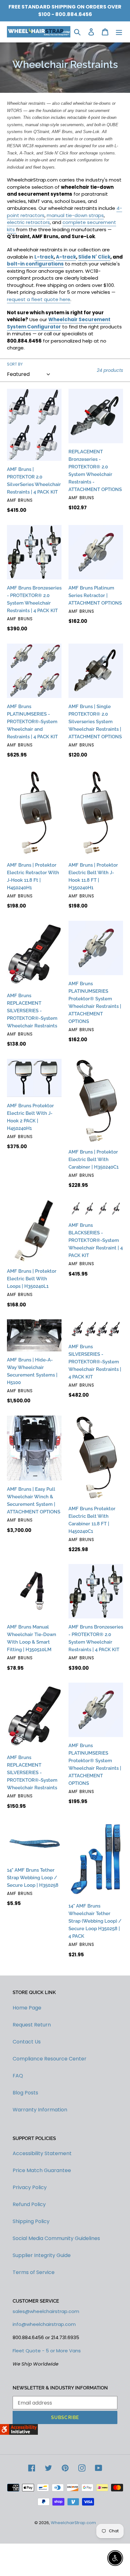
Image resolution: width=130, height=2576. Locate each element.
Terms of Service (34, 2272)
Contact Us (27, 2042)
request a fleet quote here (39, 299)
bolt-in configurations (35, 264)
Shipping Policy (31, 2221)
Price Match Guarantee (42, 2170)
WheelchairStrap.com (73, 2523)
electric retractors (28, 222)
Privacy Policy (30, 2187)
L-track (44, 257)
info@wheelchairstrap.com (44, 2324)
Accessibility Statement (42, 2153)
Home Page (27, 2008)
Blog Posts (25, 2093)
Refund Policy (29, 2204)
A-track (66, 257)
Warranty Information (40, 2110)
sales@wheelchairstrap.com (46, 2311)
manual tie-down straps (75, 215)
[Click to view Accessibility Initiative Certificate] (19, 2433)
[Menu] (119, 32)
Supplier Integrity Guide (42, 2255)
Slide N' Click (94, 257)
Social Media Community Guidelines (56, 2238)
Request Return (32, 2025)
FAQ (18, 2076)
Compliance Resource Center (50, 2059)
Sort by (15, 364)
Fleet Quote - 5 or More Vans (47, 2351)
